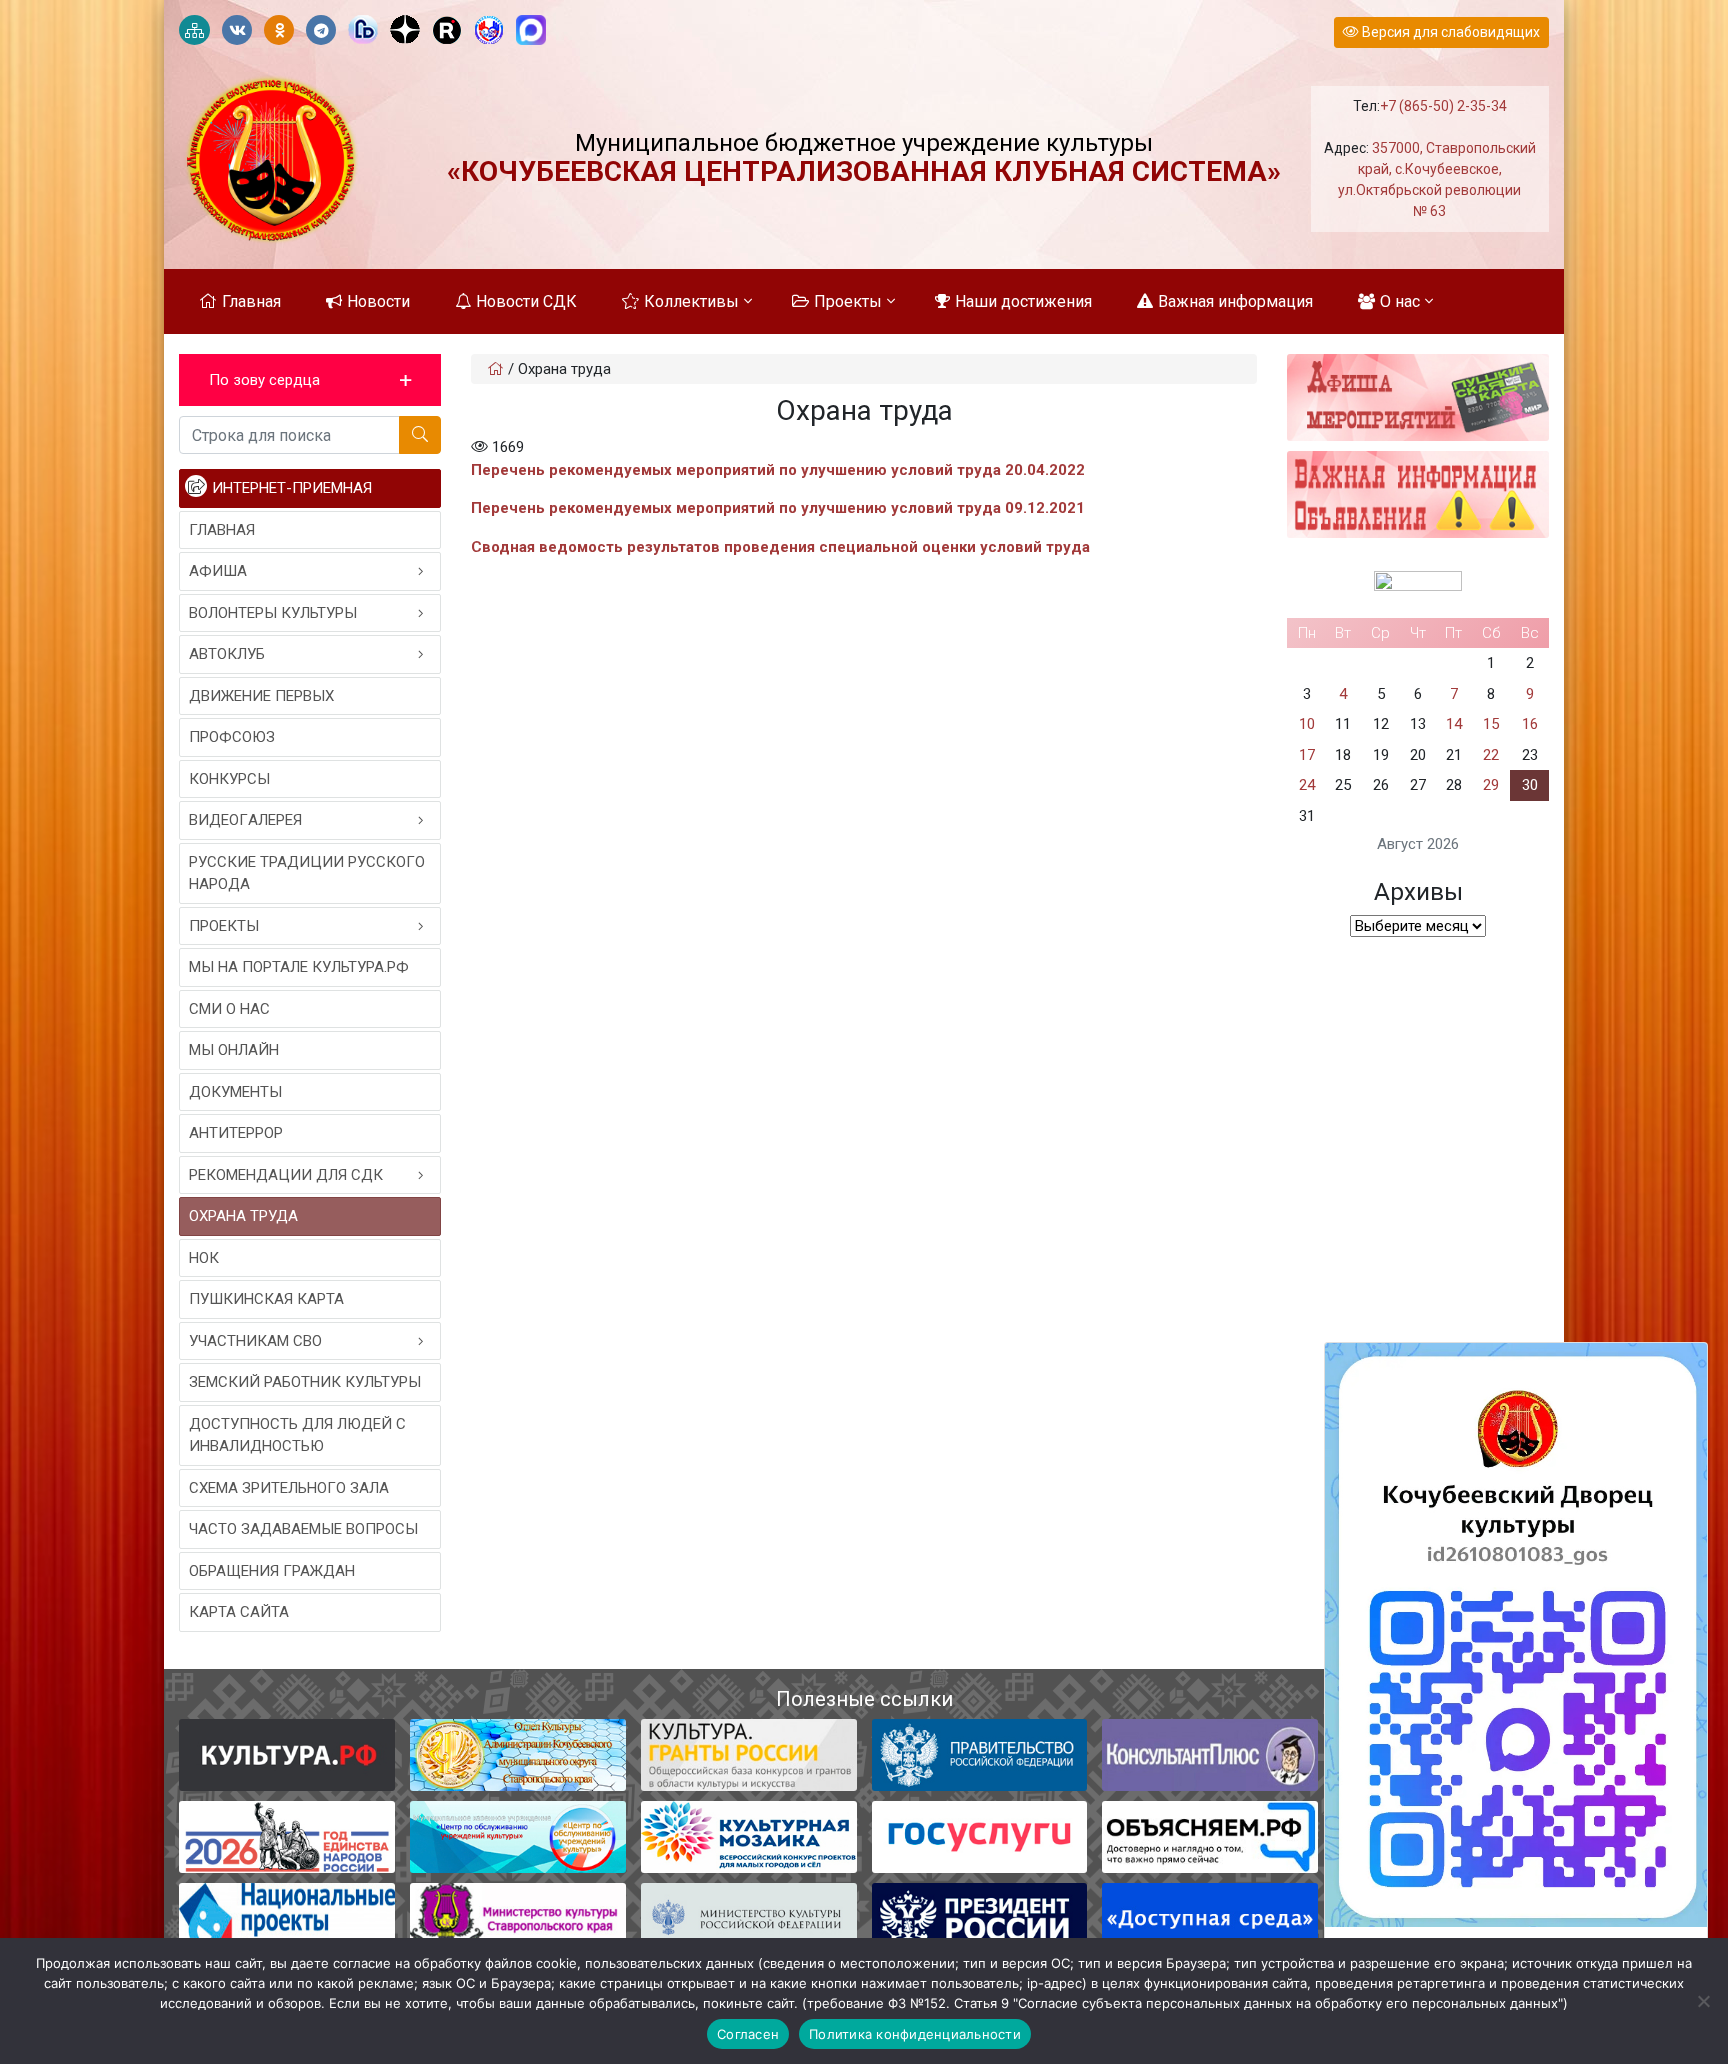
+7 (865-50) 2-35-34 (1443, 106)
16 (1530, 724)
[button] (310, 380)
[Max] (531, 31)
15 (1491, 724)
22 (1491, 755)
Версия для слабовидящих (1449, 32)
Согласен (748, 2034)
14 (1454, 724)
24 (1307, 785)
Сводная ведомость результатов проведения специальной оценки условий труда (780, 547)
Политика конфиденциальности (915, 2034)
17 (1307, 755)
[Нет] (1703, 2001)
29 (1491, 785)
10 (1307, 724)
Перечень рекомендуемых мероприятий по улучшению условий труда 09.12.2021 (778, 508)
